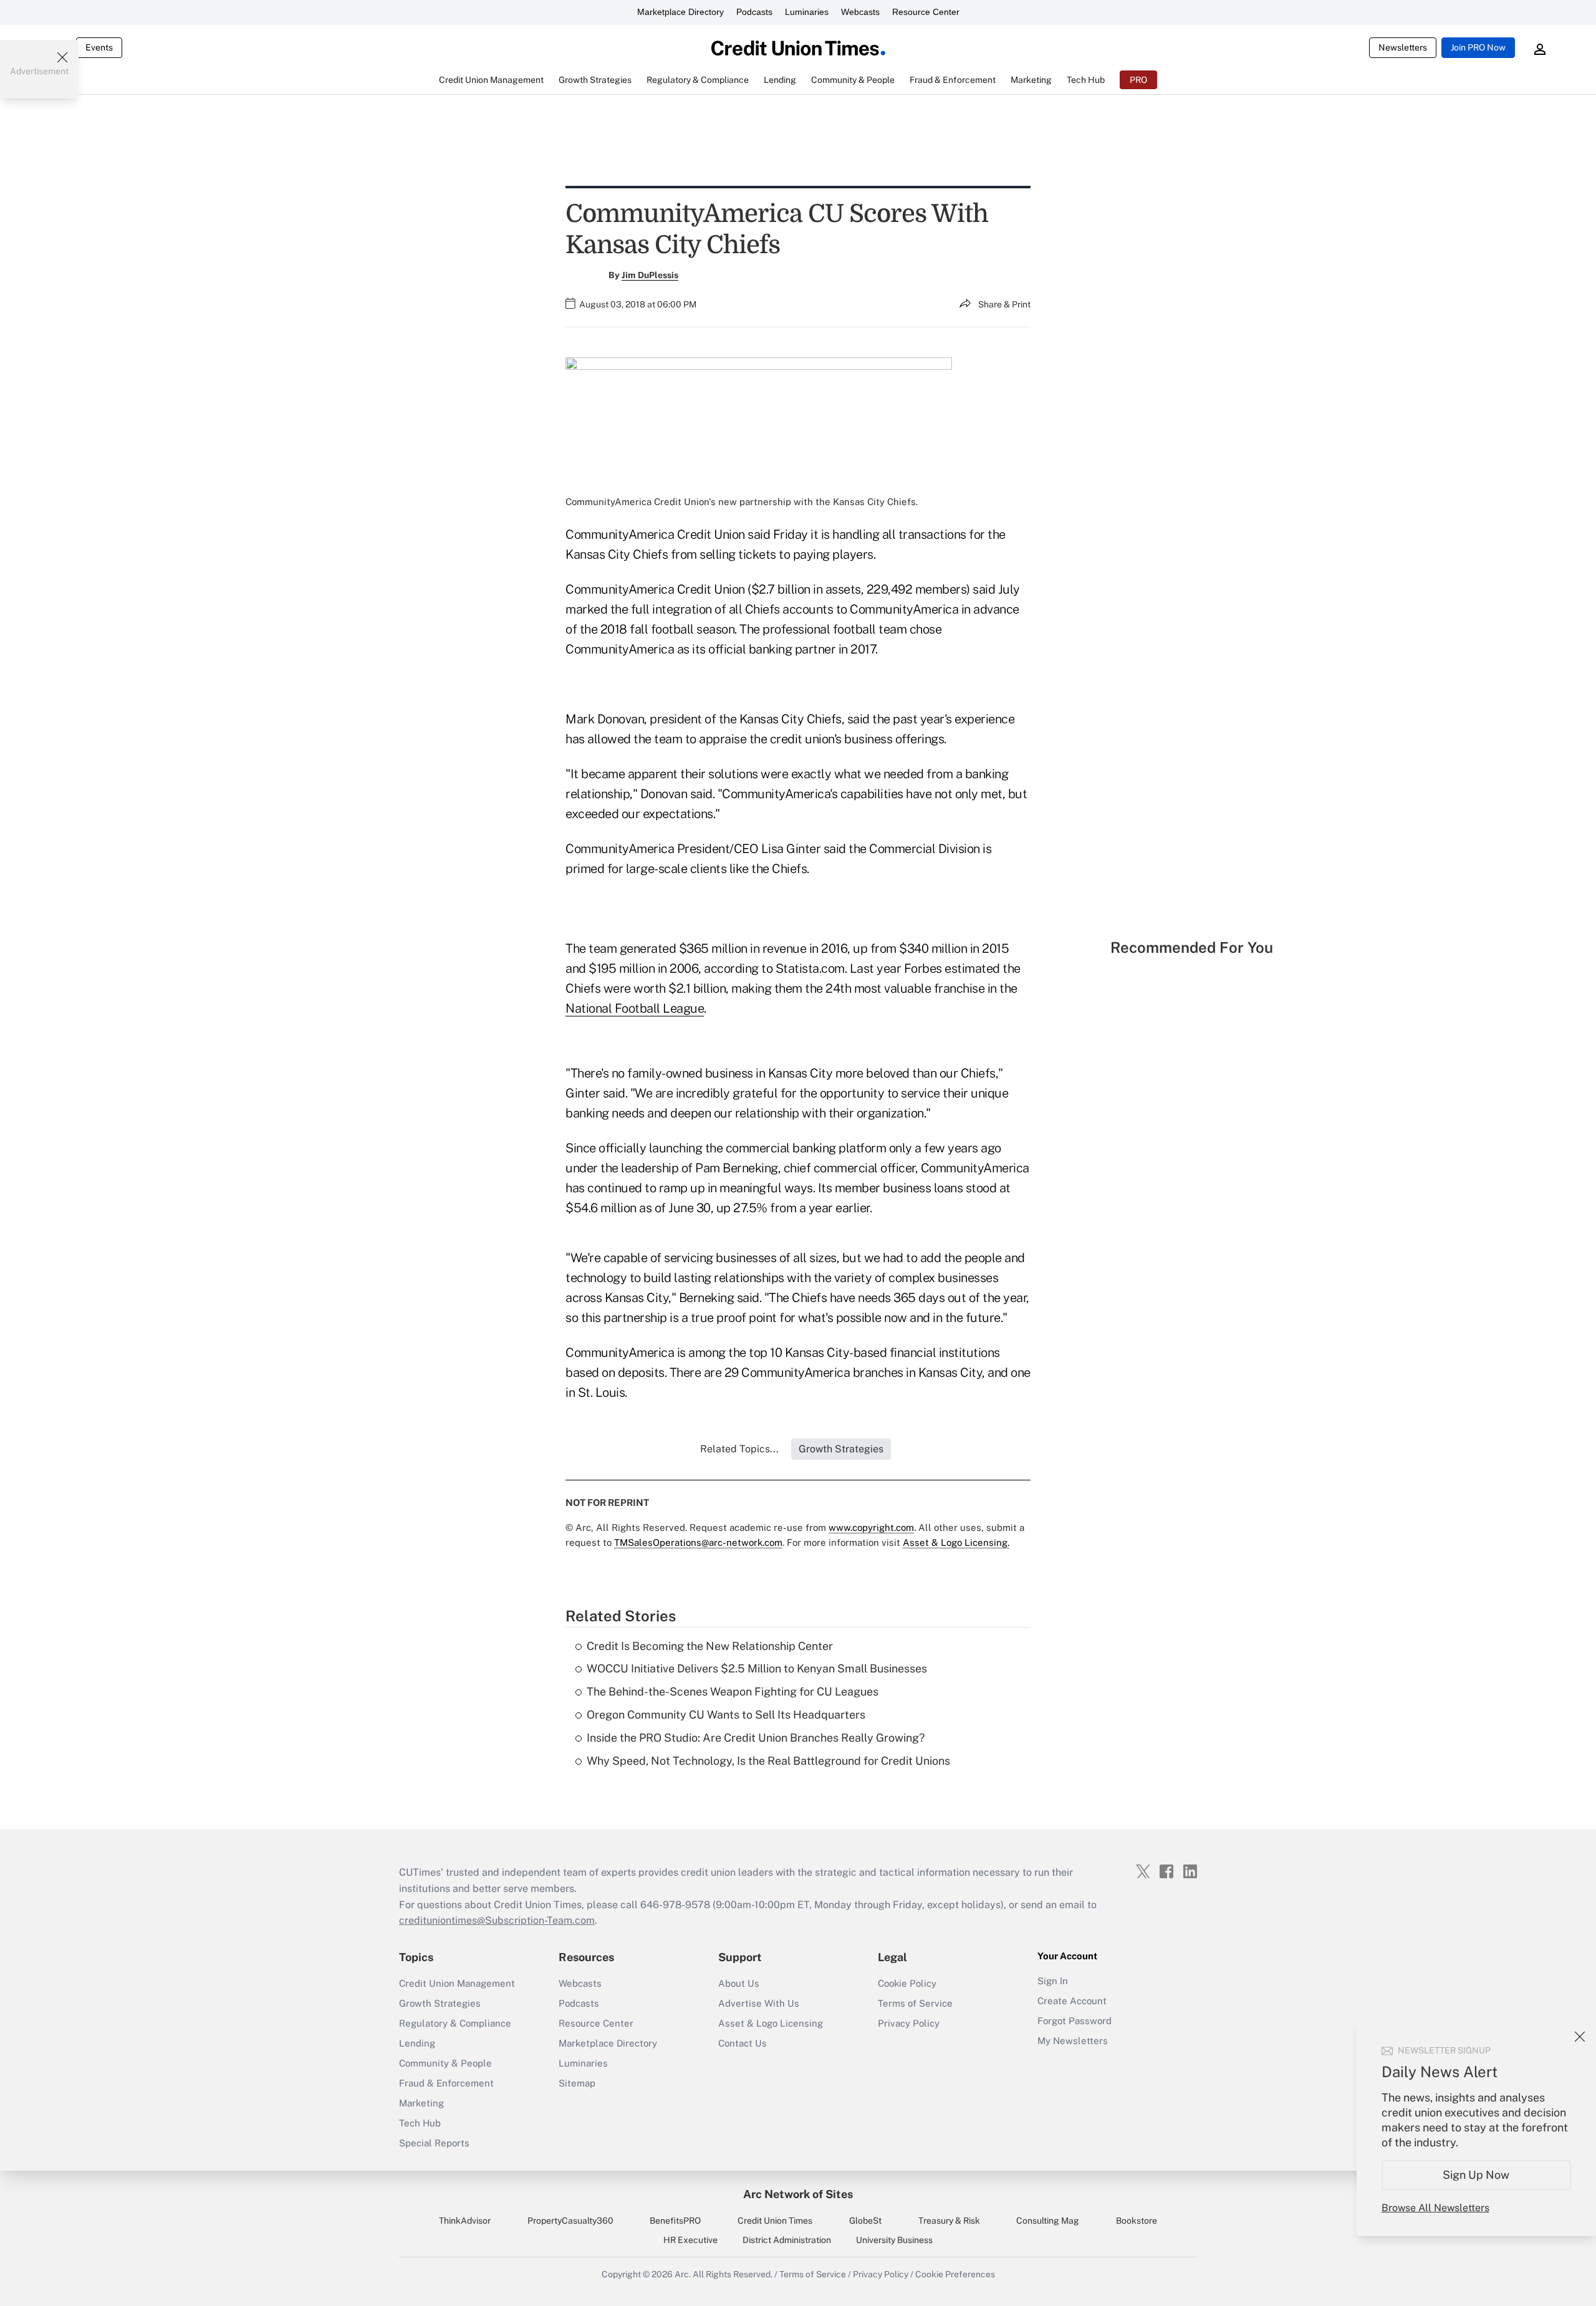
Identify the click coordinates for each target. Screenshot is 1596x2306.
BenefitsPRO (675, 2221)
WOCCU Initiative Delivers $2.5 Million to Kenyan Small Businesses (757, 1668)
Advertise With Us (759, 2003)
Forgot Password (1074, 2021)
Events (99, 47)
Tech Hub (420, 2123)
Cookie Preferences (955, 2274)
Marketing (421, 2103)
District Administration (787, 2240)
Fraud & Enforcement (446, 2083)
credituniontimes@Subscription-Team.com (497, 1920)
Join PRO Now (1478, 47)
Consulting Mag (1048, 2221)
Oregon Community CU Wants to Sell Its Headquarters (726, 1715)
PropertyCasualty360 (570, 2221)
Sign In (1053, 1981)
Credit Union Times (775, 2221)
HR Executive (690, 2240)
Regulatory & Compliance (455, 2023)
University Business (894, 2240)
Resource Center (926, 12)
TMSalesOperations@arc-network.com (698, 1542)
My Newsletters (1073, 2041)
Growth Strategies (440, 2003)
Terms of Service (915, 2003)
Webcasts (860, 12)
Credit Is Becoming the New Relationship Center (710, 1646)
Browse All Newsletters (1435, 2208)
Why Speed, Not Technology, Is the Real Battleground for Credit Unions (768, 1761)
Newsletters (1403, 47)
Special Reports (434, 2143)
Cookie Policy (907, 1983)
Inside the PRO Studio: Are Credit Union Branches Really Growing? (756, 1738)
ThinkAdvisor (465, 2221)
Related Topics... (739, 1449)
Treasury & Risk (949, 2221)
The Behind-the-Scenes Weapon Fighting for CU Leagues (733, 1691)
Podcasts (754, 12)
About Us (739, 1983)
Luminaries (807, 12)
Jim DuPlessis (650, 275)
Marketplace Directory (680, 12)
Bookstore (1137, 2221)
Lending (417, 2043)
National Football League (635, 1008)
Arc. (683, 2274)
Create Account (1072, 2001)
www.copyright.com (871, 1527)
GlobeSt (865, 2221)
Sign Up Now (1477, 2175)
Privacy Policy (909, 2023)
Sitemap (577, 2083)
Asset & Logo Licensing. (956, 1542)
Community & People (445, 2063)
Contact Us (743, 2043)
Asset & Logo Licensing (771, 2023)
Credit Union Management (457, 1983)
